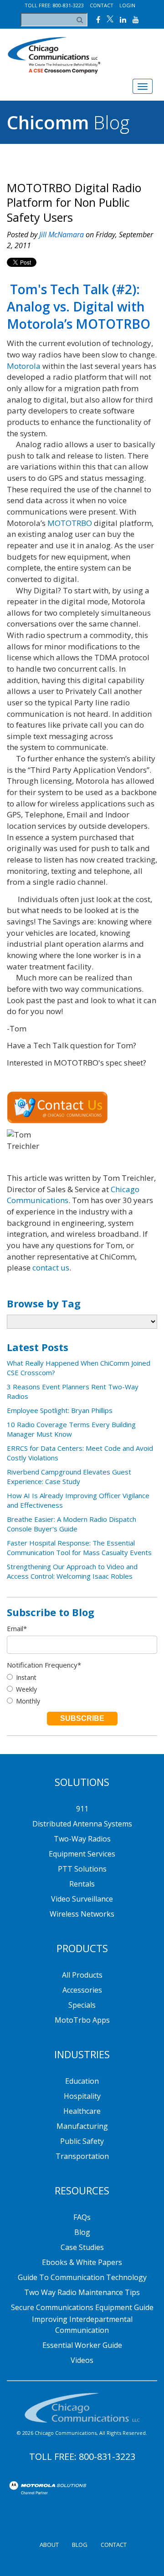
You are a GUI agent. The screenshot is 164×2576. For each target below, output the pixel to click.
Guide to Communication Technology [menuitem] (82, 2277)
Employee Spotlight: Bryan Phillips (60, 1410)
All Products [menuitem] (82, 1975)
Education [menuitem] (82, 2081)
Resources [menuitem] (82, 2190)
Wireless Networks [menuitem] (82, 1914)
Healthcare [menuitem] (82, 2111)
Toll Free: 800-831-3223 (54, 5)
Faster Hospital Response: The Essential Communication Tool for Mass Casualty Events (79, 1548)
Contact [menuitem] (114, 2545)
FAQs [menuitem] (82, 2217)
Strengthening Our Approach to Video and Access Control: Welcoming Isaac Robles (72, 1571)
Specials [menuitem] (82, 2005)
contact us (51, 1268)
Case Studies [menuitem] (82, 2247)
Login (127, 5)
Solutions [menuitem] (82, 1782)
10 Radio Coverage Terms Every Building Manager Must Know (71, 1429)
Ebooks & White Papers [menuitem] (82, 2262)
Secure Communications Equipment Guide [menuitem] (82, 2307)
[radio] (82, 1677)
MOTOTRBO (70, 523)
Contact (102, 5)
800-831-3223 (107, 2456)
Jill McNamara (61, 235)
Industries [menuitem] (82, 2054)
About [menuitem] (49, 2545)
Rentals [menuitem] (82, 1884)
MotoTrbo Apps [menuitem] (82, 2020)
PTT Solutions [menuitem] (82, 1869)
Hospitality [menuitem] (82, 2096)
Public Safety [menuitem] (82, 2141)
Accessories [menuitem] (82, 1990)
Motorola (24, 366)
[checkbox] (82, 1689)
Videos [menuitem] (82, 2360)
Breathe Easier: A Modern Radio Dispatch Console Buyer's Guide (72, 1524)
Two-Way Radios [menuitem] (82, 1839)
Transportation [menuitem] (82, 2156)
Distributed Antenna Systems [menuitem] (82, 1824)
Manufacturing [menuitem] (82, 2126)
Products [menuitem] (82, 1948)
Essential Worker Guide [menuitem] (82, 2345)
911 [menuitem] (82, 1809)
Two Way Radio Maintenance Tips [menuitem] (82, 2292)
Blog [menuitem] (82, 2232)
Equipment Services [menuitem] (82, 1854)
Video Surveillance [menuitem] (82, 1899)
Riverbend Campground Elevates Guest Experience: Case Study (69, 1477)
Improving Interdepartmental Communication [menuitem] (82, 2325)
